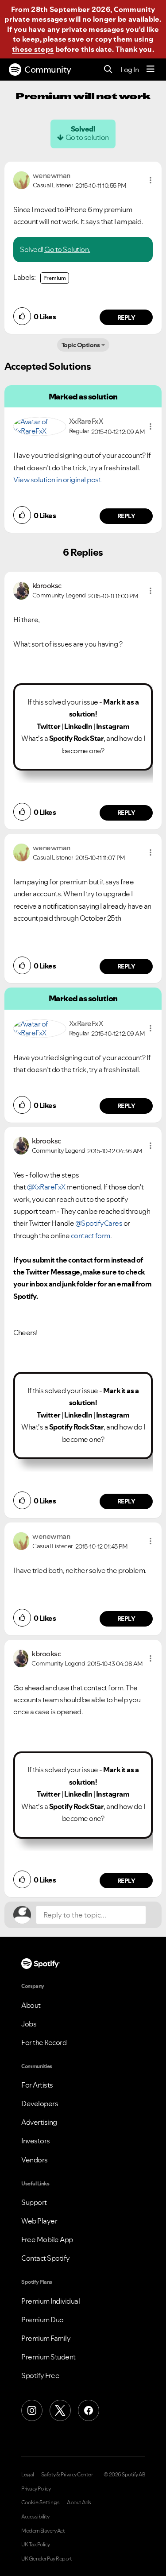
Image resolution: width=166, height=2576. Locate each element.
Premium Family (46, 2338)
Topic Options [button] (81, 345)
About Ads (79, 2502)
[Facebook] (89, 2410)
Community (48, 70)
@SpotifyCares (99, 1223)
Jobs (29, 2024)
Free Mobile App (47, 2239)
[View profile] (21, 179)
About (31, 2005)
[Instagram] (32, 2410)
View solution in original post (57, 480)
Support (34, 2202)
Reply (126, 318)
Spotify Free (40, 2375)
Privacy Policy (36, 2489)
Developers (40, 2103)
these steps (33, 49)
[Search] (108, 70)
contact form (91, 1236)
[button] (151, 180)
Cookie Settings (41, 2502)
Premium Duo (42, 2320)
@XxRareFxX (46, 1187)
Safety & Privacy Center (67, 2475)
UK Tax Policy (36, 2545)
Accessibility (35, 2517)
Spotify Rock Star (77, 738)
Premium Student (48, 2357)
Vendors (35, 2160)
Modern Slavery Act (43, 2531)
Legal (28, 2475)
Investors (36, 2141)
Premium (55, 278)
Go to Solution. (67, 249)
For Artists (37, 2085)
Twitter (49, 726)
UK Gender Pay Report (46, 2559)
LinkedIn (78, 726)
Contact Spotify (46, 2258)
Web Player (39, 2221)
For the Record (44, 2042)
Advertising (39, 2122)
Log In (129, 70)
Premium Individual (50, 2301)
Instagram (113, 726)
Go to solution (87, 137)
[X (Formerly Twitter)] (60, 2410)
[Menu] (151, 70)
